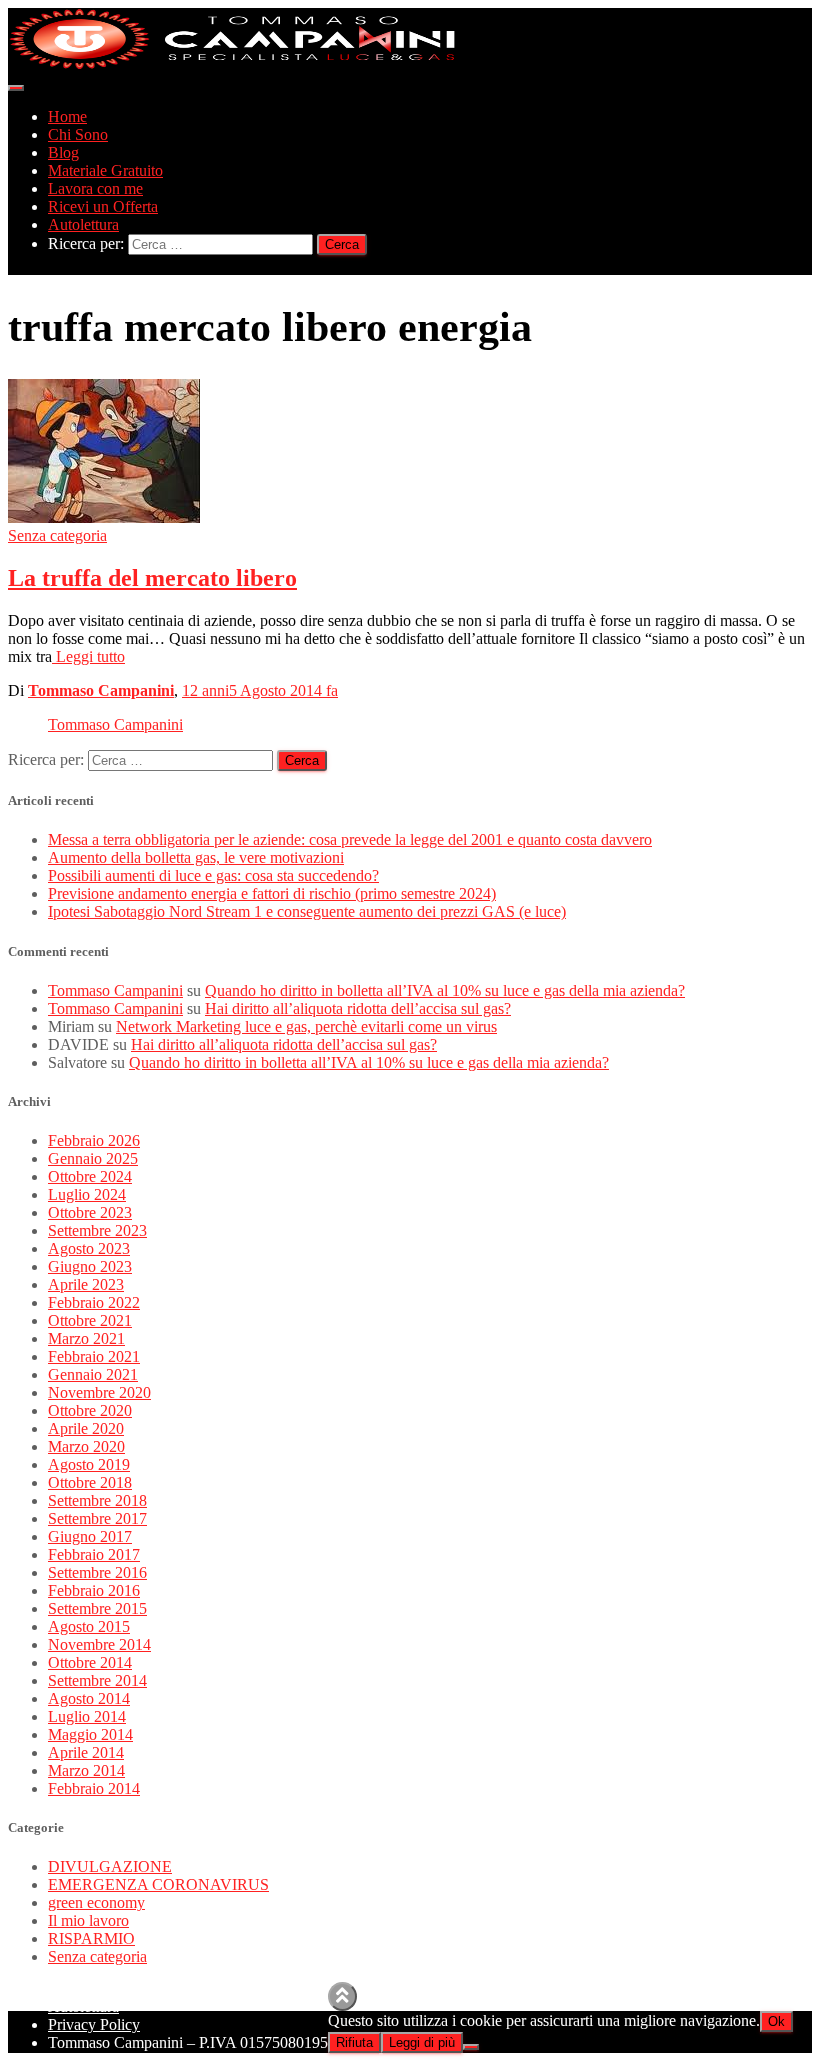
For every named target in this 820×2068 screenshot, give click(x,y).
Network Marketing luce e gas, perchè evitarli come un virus (306, 1026)
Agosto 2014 (89, 1698)
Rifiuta (354, 2042)
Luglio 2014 (87, 1716)
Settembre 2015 (97, 1608)
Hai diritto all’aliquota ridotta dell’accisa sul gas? (358, 1008)
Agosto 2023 (89, 1248)
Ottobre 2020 (90, 1410)
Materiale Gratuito (105, 170)
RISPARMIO (91, 1938)
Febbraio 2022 (94, 1302)
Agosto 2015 (89, 1626)
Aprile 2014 (86, 1752)
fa (260, 690)
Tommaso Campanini (115, 724)
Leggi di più (422, 2042)
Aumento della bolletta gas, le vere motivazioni (196, 857)
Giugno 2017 (90, 1536)
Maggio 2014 (90, 1734)
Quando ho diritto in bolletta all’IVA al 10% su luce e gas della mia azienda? (445, 990)
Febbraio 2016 (94, 1590)
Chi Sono (78, 134)
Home (67, 116)
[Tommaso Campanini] (233, 64)
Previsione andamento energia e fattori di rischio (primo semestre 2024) (272, 893)
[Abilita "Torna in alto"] (342, 1996)
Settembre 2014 (97, 1680)
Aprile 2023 (86, 1284)
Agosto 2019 (89, 1464)
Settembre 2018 (97, 1500)
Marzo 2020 (86, 1446)
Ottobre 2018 (90, 1482)
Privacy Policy (94, 2024)
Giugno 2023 (90, 1266)
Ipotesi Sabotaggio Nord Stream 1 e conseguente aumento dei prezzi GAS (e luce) (307, 911)
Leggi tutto (88, 656)
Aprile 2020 (86, 1428)
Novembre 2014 (99, 1644)
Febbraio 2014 (94, 1788)
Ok (776, 2021)
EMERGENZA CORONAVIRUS (158, 1884)
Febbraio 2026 (94, 1140)
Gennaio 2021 (93, 1374)
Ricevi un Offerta (103, 206)
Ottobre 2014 (90, 1662)
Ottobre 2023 (90, 1212)
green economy (96, 1902)
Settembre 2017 (97, 1518)
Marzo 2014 (86, 1770)
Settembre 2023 (97, 1230)
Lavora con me (95, 188)
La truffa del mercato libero (152, 578)
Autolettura (83, 224)
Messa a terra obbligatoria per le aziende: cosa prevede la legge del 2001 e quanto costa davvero (350, 839)
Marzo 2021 (86, 1338)
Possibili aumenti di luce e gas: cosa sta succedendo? (213, 875)
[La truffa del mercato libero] (104, 517)
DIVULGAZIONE (110, 1866)
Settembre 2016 (97, 1572)
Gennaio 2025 (93, 1158)
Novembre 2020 (99, 1392)
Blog (63, 152)
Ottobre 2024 (90, 1176)
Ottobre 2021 (90, 1320)
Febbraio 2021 (94, 1356)
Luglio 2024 (87, 1194)
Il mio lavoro (88, 1920)
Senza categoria (57, 535)
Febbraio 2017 (94, 1554)
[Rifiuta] (471, 2047)
